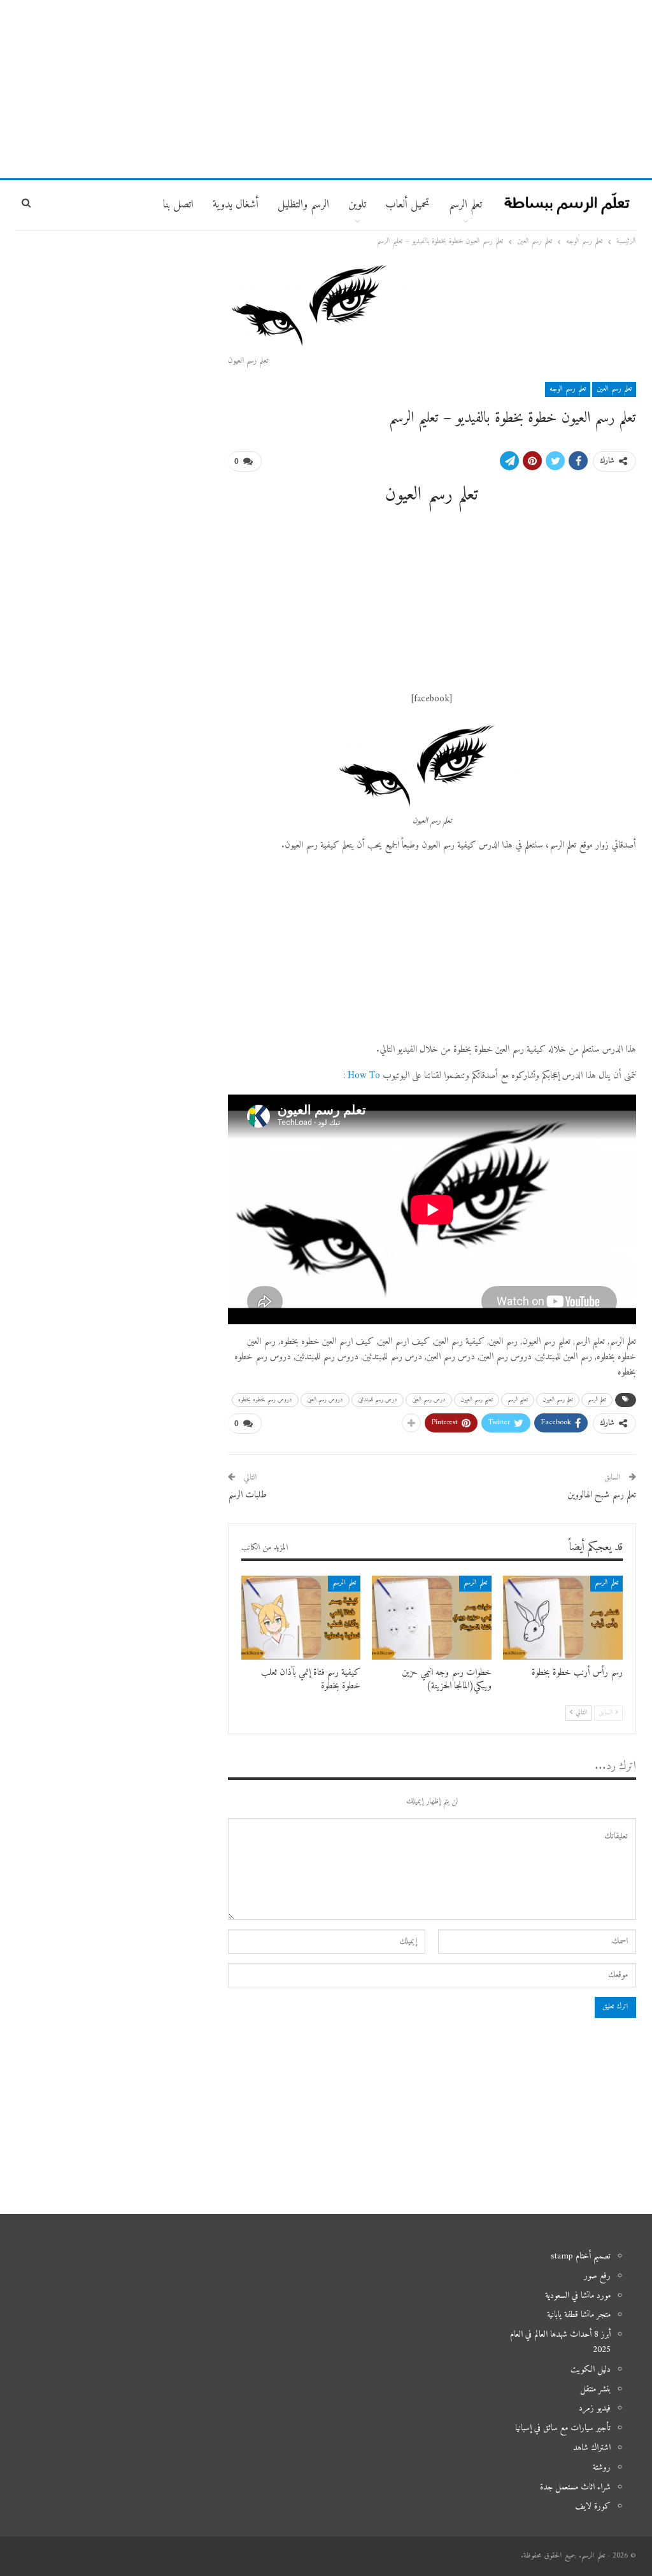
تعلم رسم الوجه (568, 389)
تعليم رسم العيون (477, 1400)
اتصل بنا (178, 205)
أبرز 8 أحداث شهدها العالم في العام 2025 (560, 2342)
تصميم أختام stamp (581, 2256)
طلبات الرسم (247, 1495)
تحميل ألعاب (407, 205)
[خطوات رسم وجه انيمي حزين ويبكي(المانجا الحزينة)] (432, 1617)
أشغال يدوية (236, 205)
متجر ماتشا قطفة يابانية (579, 2315)
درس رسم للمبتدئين (378, 1400)
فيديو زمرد (595, 2408)
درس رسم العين (429, 1400)
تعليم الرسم (518, 1400)
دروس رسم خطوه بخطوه (265, 1400)
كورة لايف (593, 2506)
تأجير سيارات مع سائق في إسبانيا (563, 2428)
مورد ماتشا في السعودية (578, 2296)
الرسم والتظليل (303, 205)
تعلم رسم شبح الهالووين (602, 1495)
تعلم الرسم (465, 205)
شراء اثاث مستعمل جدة (575, 2487)
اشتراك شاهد (592, 2448)
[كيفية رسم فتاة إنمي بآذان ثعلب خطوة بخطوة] (301, 1617)
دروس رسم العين (325, 1400)
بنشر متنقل (595, 2389)
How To (364, 1076)
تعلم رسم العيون (558, 1400)
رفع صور (597, 2276)
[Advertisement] (326, 89)
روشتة (602, 2467)
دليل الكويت (591, 2369)
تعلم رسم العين (614, 389)
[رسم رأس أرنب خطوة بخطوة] (563, 1617)
